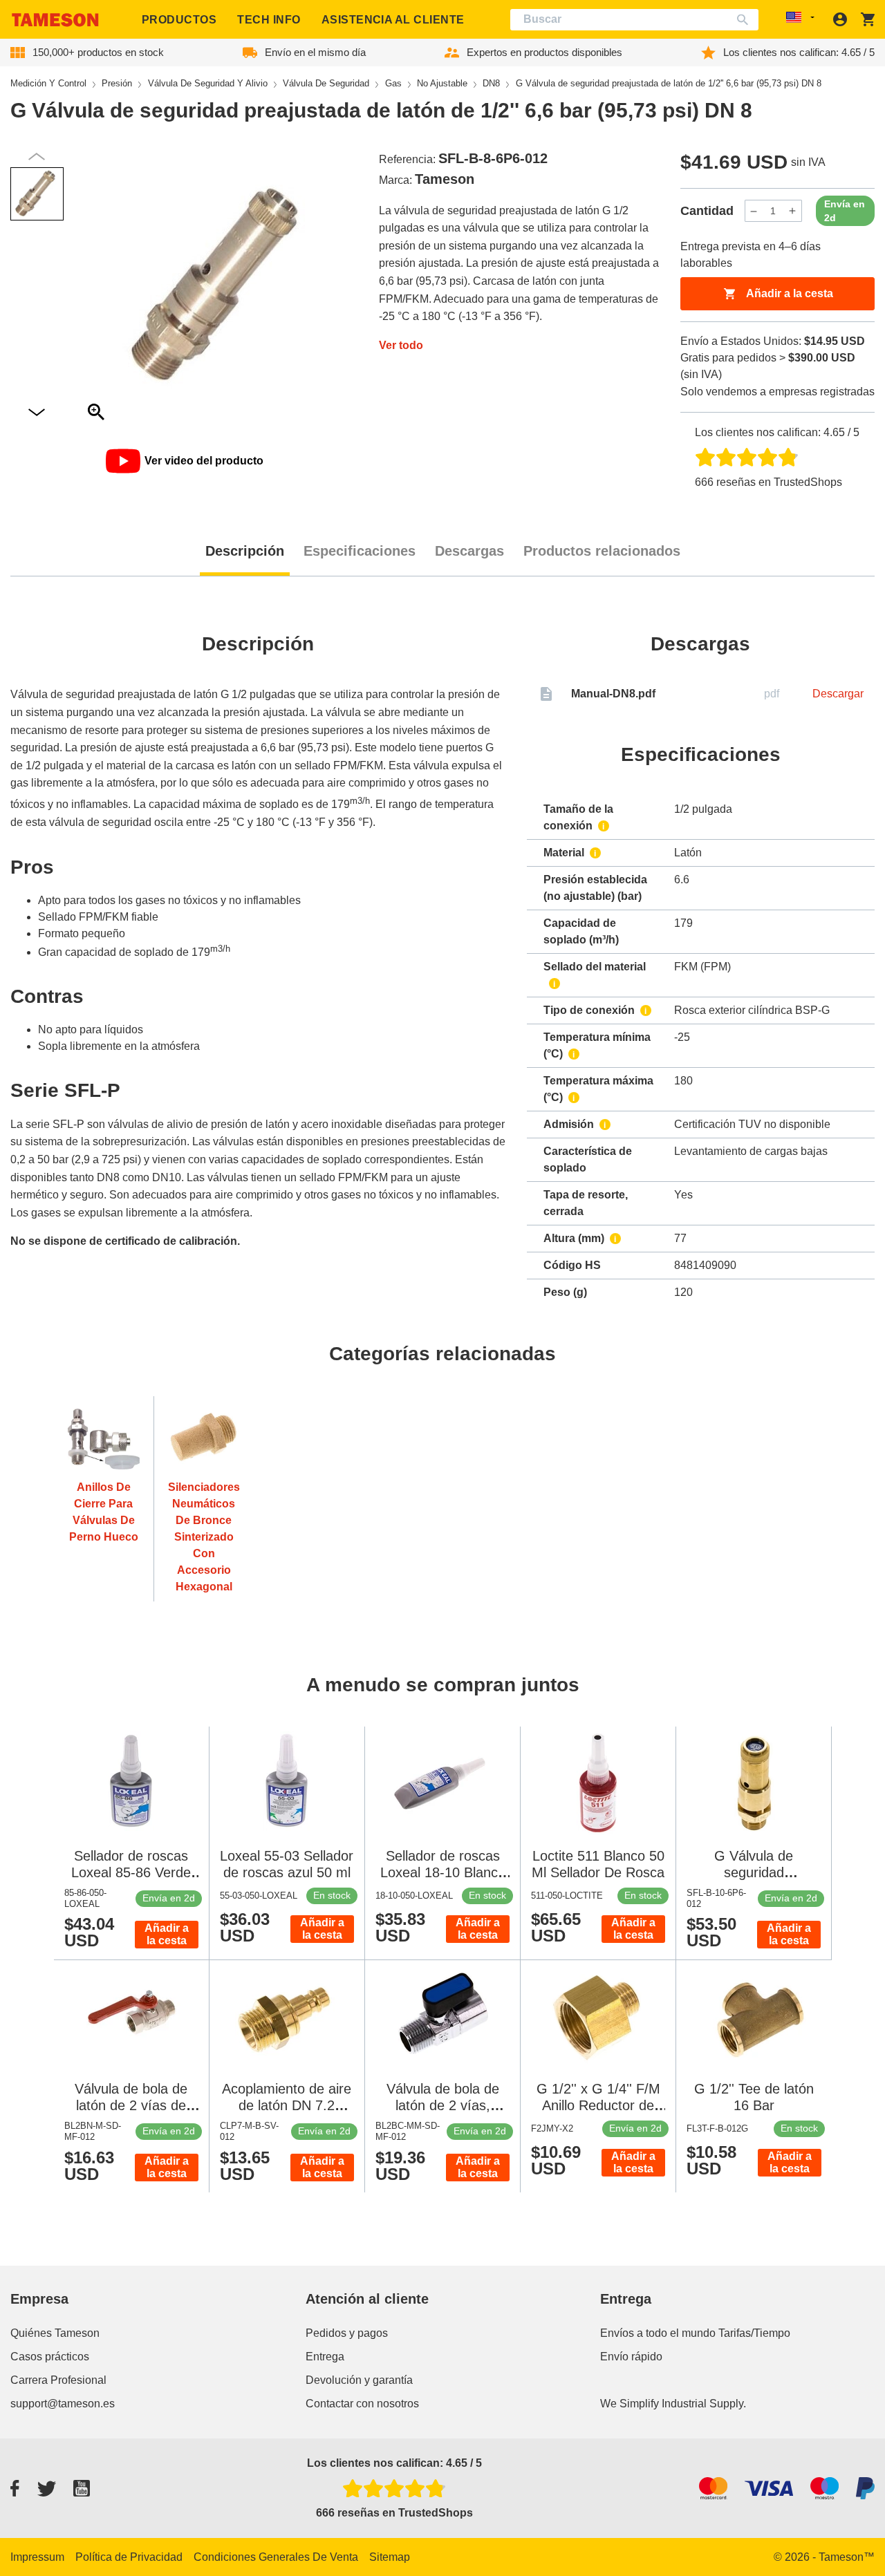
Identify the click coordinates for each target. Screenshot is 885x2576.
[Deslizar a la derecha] (37, 157)
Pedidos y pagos (347, 2333)
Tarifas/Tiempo (754, 2333)
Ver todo (401, 345)
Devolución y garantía (359, 2380)
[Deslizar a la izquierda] (37, 413)
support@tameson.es (63, 2404)
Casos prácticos (50, 2357)
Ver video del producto (204, 461)
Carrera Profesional (58, 2380)
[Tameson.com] (55, 20)
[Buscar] (746, 20)
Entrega (325, 2357)
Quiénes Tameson (55, 2333)
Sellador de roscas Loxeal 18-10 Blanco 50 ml (443, 1872)
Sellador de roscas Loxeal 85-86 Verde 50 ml (131, 1872)
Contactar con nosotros (362, 2404)
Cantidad (707, 211)
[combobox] (635, 20)
